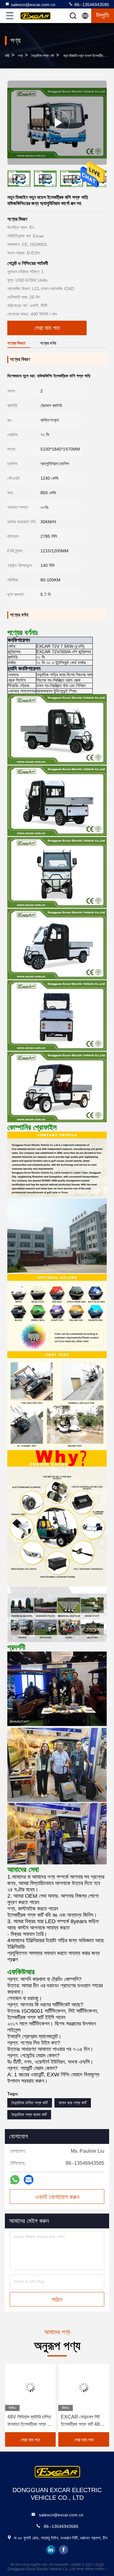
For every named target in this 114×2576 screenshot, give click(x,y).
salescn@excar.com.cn (33, 5)
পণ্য (20, 56)
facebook (64, 2550)
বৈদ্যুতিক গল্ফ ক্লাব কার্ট (29, 2115)
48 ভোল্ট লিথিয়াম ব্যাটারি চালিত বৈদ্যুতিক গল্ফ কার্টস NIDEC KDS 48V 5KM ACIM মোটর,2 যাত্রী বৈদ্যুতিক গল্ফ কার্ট (82, 2421)
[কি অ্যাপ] (15, 2180)
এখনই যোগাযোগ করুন (57, 2197)
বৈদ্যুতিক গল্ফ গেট (43, 56)
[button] (106, 180)
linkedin (51, 2550)
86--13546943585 (91, 5)
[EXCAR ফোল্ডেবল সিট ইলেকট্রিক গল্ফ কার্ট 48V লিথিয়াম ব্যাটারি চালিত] (30, 2387)
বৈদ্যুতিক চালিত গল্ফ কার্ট (30, 2103)
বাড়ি (7, 56)
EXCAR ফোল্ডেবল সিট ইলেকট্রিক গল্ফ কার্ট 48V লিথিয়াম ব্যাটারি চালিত (28, 2421)
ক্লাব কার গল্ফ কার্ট (73, 2103)
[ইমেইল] (29, 2180)
